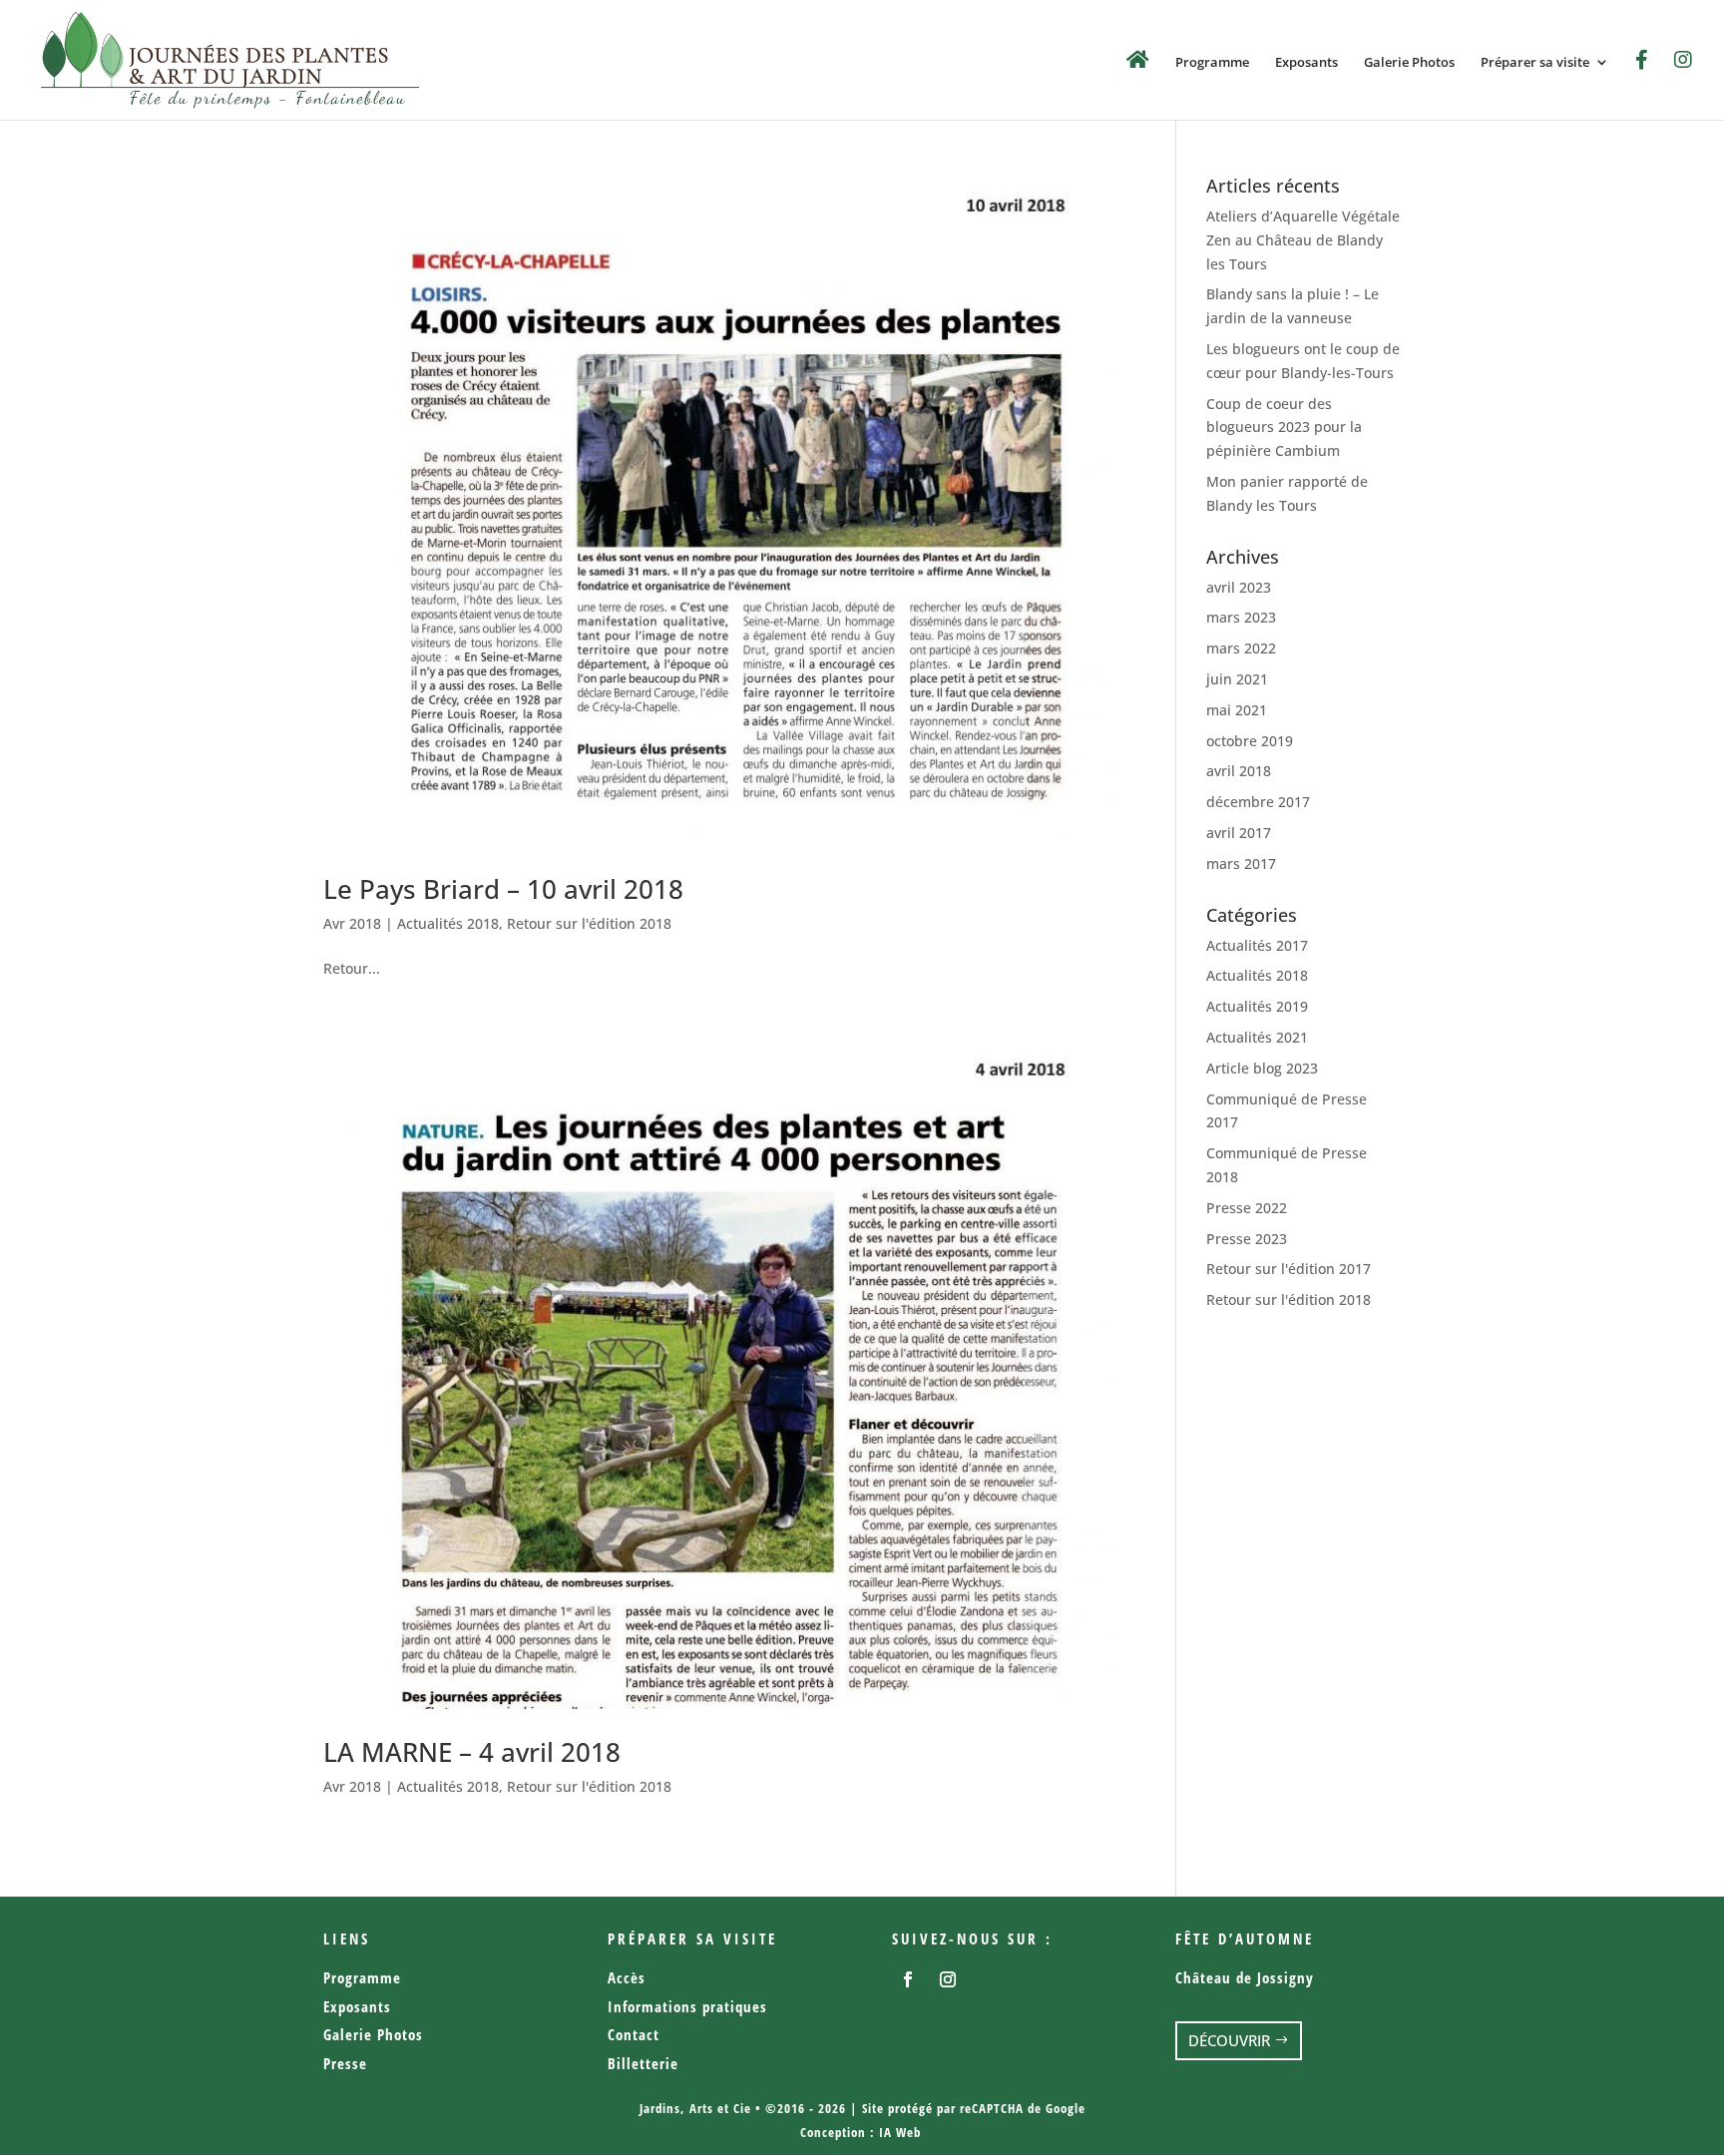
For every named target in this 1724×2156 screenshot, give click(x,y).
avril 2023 (1239, 587)
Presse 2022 (1247, 1208)
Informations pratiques (687, 2006)
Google (1066, 2108)
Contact (634, 2034)
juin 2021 (1237, 679)
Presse (345, 2063)
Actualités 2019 (1257, 1006)
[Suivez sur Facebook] (908, 1979)
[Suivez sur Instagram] (948, 1979)
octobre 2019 (1250, 741)
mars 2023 (1241, 617)
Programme (1212, 63)
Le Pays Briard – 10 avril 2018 (503, 889)
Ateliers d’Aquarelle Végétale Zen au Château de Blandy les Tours (1303, 240)
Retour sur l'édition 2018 (589, 923)
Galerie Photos (1409, 63)
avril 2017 (1239, 833)
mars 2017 (1241, 863)
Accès (627, 1977)
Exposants (1306, 63)
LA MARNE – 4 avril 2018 (472, 1752)
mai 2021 (1237, 710)
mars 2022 (1241, 648)
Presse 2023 (1247, 1239)
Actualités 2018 (448, 923)
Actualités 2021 (1257, 1037)
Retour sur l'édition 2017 (1289, 1269)
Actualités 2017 (1257, 945)
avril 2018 (1239, 771)
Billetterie (643, 2063)
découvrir (1229, 2040)
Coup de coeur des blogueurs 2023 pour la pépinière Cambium (1284, 428)
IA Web (900, 2132)
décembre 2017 (1258, 802)
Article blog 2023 (1262, 1068)
